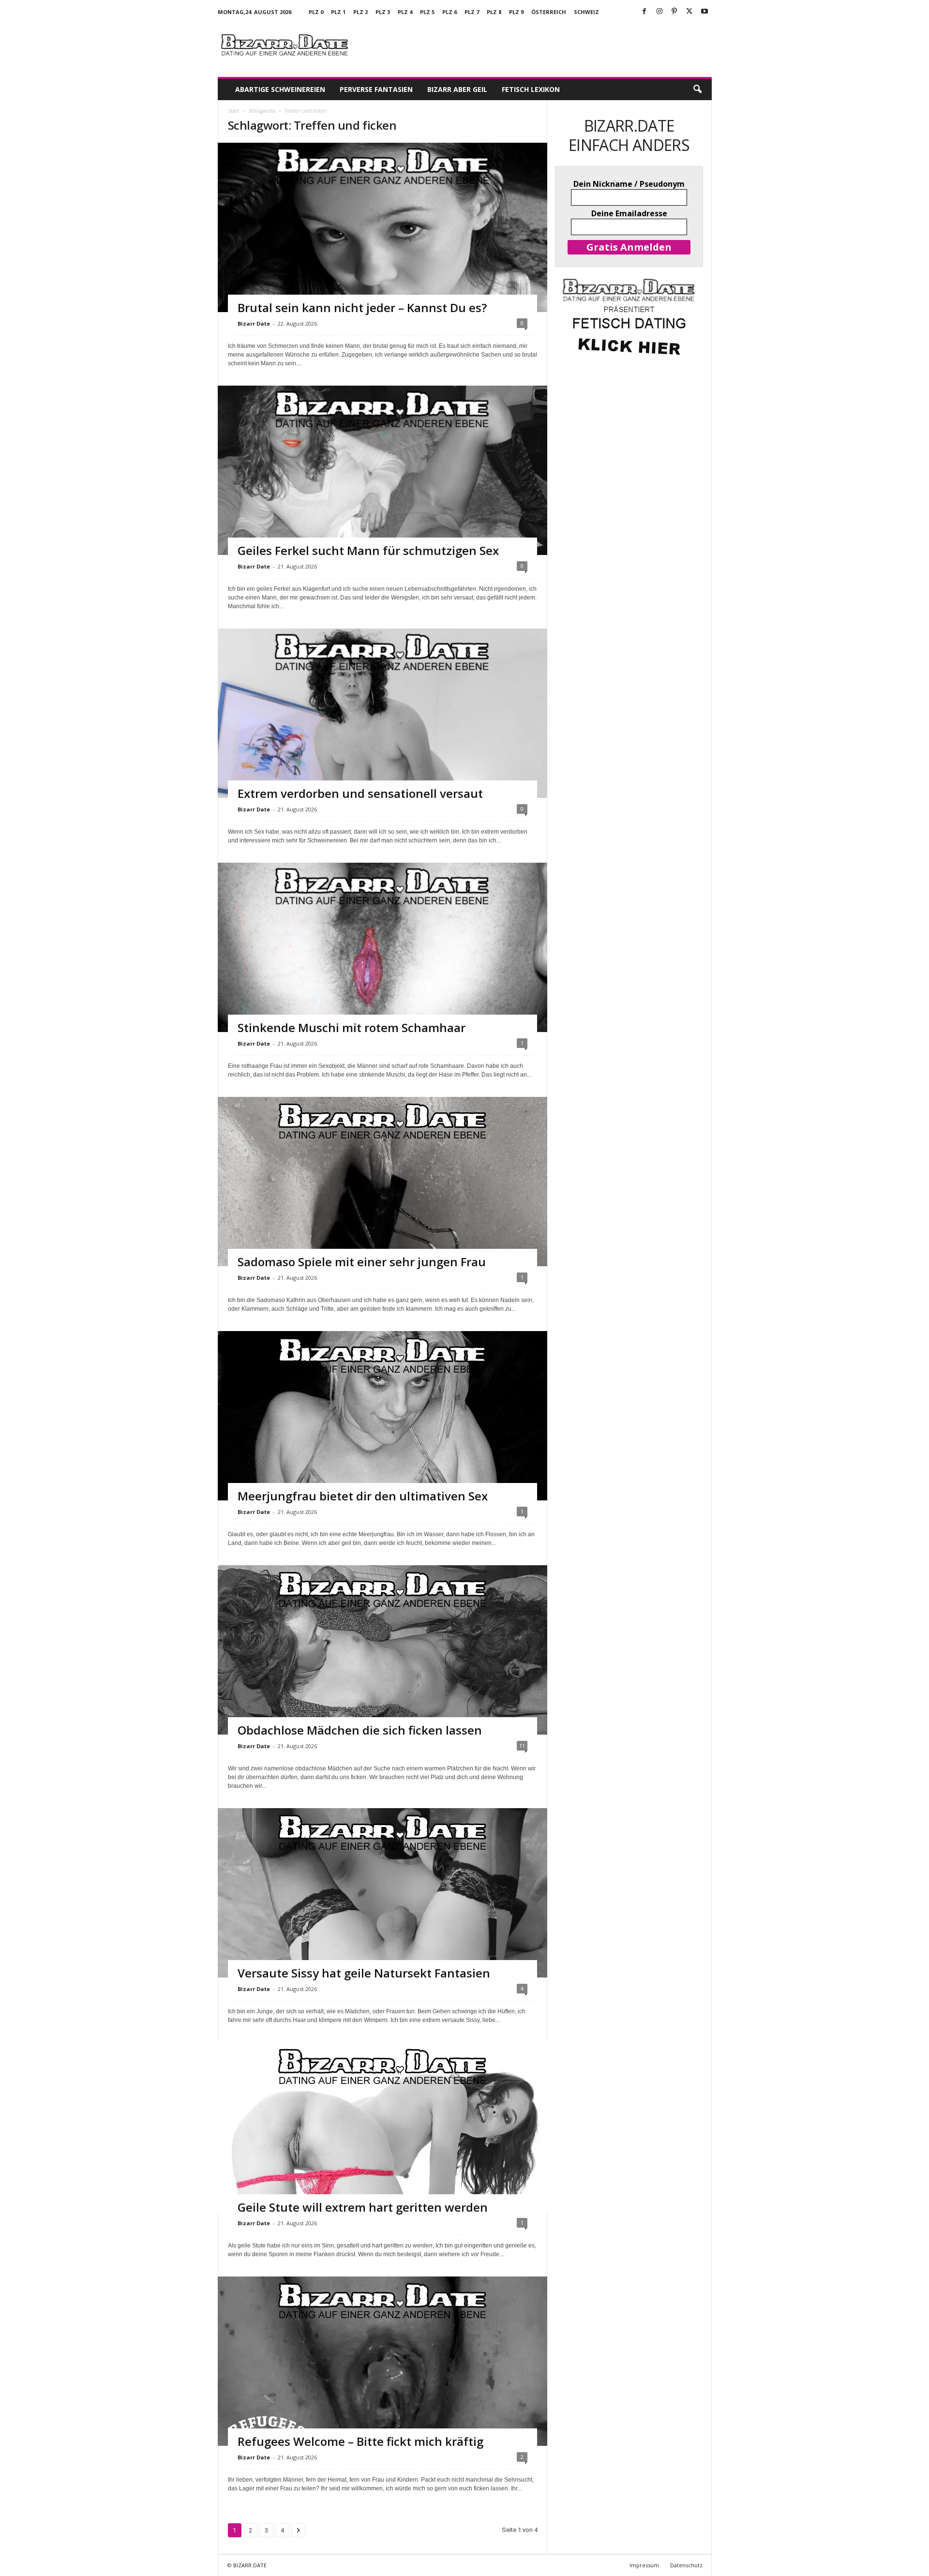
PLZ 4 (405, 12)
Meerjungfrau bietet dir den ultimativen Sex (363, 1496)
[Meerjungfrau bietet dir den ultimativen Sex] (382, 1434)
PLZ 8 (494, 12)
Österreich (549, 12)
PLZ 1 (338, 12)
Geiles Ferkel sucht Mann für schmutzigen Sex (368, 550)
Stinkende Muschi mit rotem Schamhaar (352, 1027)
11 (522, 1745)
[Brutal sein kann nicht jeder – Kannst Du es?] (382, 235)
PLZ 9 (516, 12)
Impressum (644, 2565)
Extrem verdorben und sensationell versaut (360, 793)
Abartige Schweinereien (280, 89)
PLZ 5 (427, 12)
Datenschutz (686, 2565)
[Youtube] (704, 12)
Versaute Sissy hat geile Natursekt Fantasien (364, 1973)
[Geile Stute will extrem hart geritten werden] (382, 2145)
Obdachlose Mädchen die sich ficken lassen (360, 1730)
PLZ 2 (360, 12)
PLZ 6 (450, 12)
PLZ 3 (383, 12)
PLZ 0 (316, 12)
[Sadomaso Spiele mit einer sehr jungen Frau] (382, 1200)
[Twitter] (689, 12)
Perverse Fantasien (376, 89)
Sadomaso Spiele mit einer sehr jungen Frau (362, 1262)
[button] (697, 90)
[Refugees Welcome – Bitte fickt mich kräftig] (382, 2380)
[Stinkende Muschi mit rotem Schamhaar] (382, 955)
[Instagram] (659, 12)
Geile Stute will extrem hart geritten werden (363, 2207)
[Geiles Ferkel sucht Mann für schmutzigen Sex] (382, 478)
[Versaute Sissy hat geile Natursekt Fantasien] (382, 1911)
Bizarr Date (254, 323)
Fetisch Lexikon (531, 89)
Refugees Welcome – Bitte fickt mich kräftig (360, 2441)
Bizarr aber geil (457, 89)
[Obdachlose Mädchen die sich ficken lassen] (382, 1668)
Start (233, 111)
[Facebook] (644, 12)
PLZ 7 (472, 12)
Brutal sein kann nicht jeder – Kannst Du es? (362, 307)
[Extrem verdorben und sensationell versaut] (382, 721)
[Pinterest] (674, 12)
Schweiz (586, 12)
